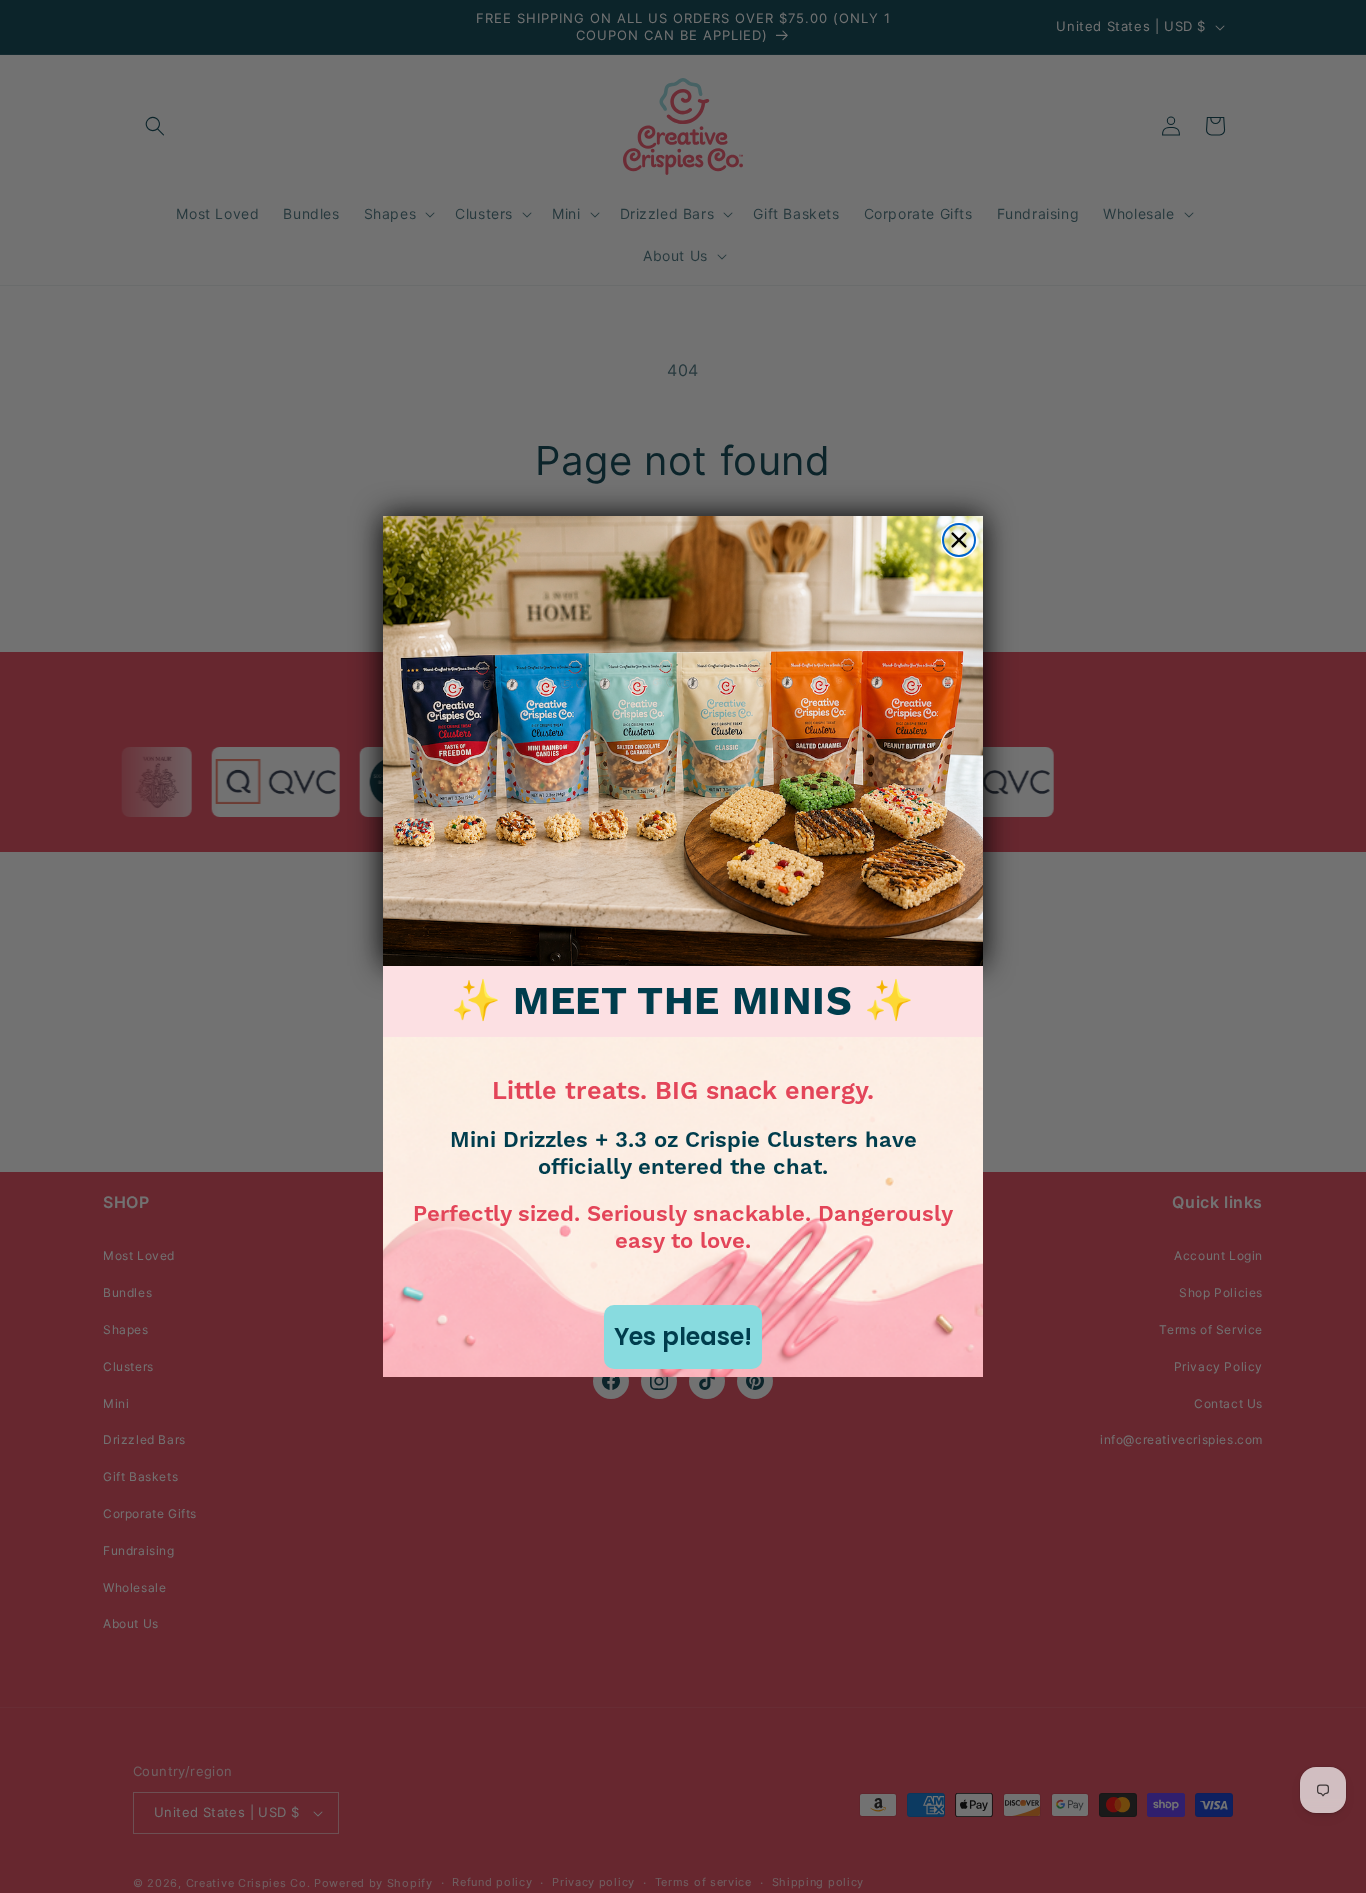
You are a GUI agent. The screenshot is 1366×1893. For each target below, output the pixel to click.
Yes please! (683, 1336)
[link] (683, 741)
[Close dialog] (959, 540)
